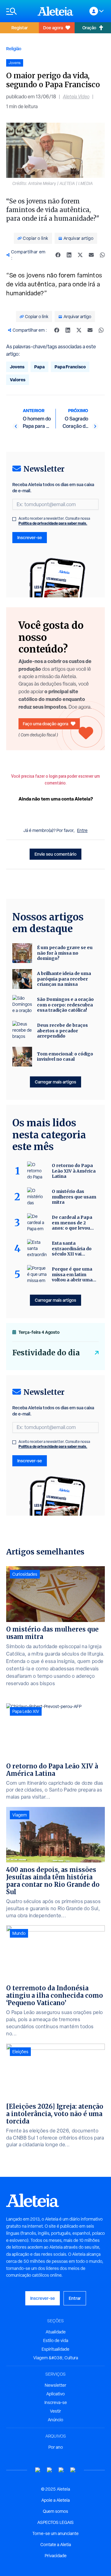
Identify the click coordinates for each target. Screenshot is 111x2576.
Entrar (75, 2298)
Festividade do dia (46, 1353)
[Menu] (19, 11)
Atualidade (56, 2332)
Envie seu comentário (55, 854)
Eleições (20, 2052)
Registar (20, 28)
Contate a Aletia (56, 2545)
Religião (14, 49)
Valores (18, 380)
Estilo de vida (56, 2341)
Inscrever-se (30, 537)
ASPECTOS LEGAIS (55, 2522)
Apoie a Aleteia (55, 2500)
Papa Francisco (70, 367)
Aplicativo (55, 2394)
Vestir (55, 2411)
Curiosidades (25, 1574)
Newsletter (55, 2385)
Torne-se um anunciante (55, 2533)
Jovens (17, 367)
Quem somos (55, 2511)
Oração (89, 28)
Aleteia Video (76, 97)
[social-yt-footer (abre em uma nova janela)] (38, 2470)
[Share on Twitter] (80, 255)
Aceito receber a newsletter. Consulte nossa (54, 521)
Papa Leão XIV (26, 1711)
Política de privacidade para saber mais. (53, 523)
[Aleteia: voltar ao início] (55, 11)
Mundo (19, 1933)
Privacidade (56, 2556)
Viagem (20, 1815)
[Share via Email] (91, 255)
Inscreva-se (56, 2402)
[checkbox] (14, 519)
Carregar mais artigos (55, 1082)
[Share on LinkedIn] (69, 255)
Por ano (56, 2447)
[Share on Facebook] (58, 255)
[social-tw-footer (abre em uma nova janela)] (61, 2470)
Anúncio (55, 2420)
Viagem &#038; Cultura (56, 2358)
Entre (82, 830)
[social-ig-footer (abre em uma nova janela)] (73, 2470)
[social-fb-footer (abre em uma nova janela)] (50, 2470)
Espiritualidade (55, 2349)
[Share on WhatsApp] (102, 255)
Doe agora (53, 28)
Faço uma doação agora (45, 724)
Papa (39, 367)
